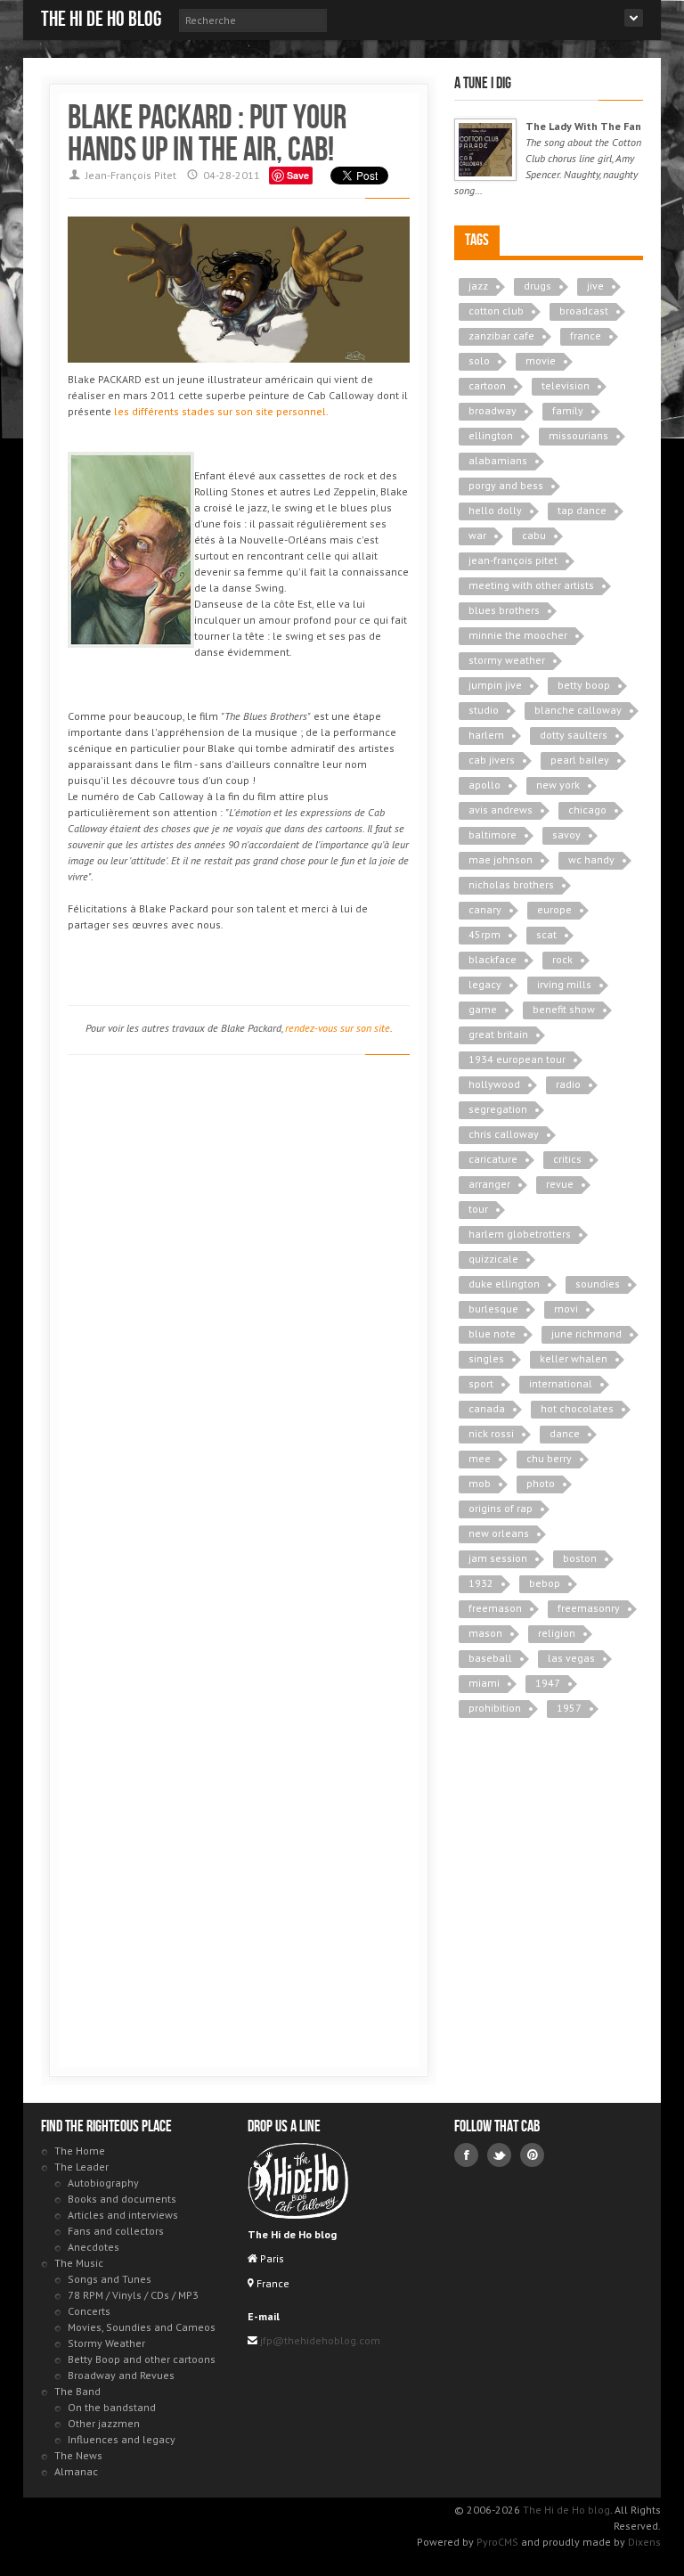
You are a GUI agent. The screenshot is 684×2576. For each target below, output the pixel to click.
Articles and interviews (123, 2215)
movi (566, 1308)
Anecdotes (94, 2247)
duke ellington (504, 1284)
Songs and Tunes (110, 2279)
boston (580, 1558)
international (561, 1383)
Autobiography (103, 2183)
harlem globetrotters (520, 1234)
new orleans (499, 1533)
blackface (493, 959)
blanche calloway (578, 710)
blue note (492, 1333)
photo (541, 1483)
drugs (537, 286)
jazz (478, 286)
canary (485, 909)
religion (557, 1633)
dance (565, 1433)
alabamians (498, 460)
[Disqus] (239, 1321)
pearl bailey (580, 760)
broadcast (584, 311)
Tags (477, 240)
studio (484, 710)
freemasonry (589, 1608)
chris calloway (504, 1134)
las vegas (571, 1658)
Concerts (89, 2311)
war (477, 535)
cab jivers (492, 760)
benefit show (564, 1009)
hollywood (494, 1084)
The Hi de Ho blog (101, 19)
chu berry (549, 1458)
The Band (77, 2391)
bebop (545, 1583)
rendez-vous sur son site (338, 1028)
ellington (491, 435)
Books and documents (122, 2199)
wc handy (591, 859)
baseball (490, 1658)
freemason (495, 1608)
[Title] (485, 150)
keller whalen (574, 1358)
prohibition (495, 1708)
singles (486, 1358)
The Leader (81, 2167)
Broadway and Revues (121, 2375)
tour (478, 1209)
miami (484, 1683)
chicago (587, 810)
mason (485, 1633)
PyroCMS (497, 2542)
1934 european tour (517, 1059)
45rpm (484, 934)
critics (567, 1159)
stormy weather (507, 660)
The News (78, 2455)
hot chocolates (577, 1408)
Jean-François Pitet (131, 175)
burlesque (493, 1308)
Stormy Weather (106, 2343)
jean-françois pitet (513, 560)
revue (560, 1184)
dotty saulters (574, 735)
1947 (548, 1683)
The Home (80, 2151)
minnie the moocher (518, 635)
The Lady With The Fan (583, 126)
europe (554, 909)
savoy (566, 834)
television (566, 385)
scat (546, 934)
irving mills (564, 984)
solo (479, 360)
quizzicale (493, 1259)
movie (541, 360)
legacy (485, 984)
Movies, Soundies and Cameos (142, 2327)
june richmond (586, 1333)
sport (481, 1383)
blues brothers (504, 610)
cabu (534, 535)
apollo (484, 785)
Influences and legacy (122, 2439)
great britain (498, 1034)
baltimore (493, 834)
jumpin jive (495, 685)
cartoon (487, 385)
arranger (489, 1184)
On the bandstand (112, 2407)
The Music (79, 2263)
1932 (481, 1583)
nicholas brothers (511, 884)
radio (568, 1084)
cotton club (496, 311)
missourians (578, 435)
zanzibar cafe (501, 335)
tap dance (582, 510)
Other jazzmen (104, 2423)
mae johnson (501, 859)
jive (595, 286)
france (586, 335)
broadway (493, 410)
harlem (486, 735)
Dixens (644, 2542)
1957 (569, 1708)
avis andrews (501, 810)
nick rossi (491, 1433)
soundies (598, 1284)
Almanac (76, 2471)
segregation (498, 1109)
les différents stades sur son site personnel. (221, 411)
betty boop (584, 685)
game (483, 1009)
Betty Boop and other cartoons (142, 2359)
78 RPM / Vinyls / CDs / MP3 (133, 2295)
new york (558, 785)
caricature (493, 1159)
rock (562, 959)
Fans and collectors (116, 2231)
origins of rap (501, 1508)
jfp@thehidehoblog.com (319, 2340)
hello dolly (495, 510)
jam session (498, 1558)
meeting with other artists (531, 585)
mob (480, 1483)
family (568, 410)
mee (480, 1458)
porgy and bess (506, 485)
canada (487, 1408)
